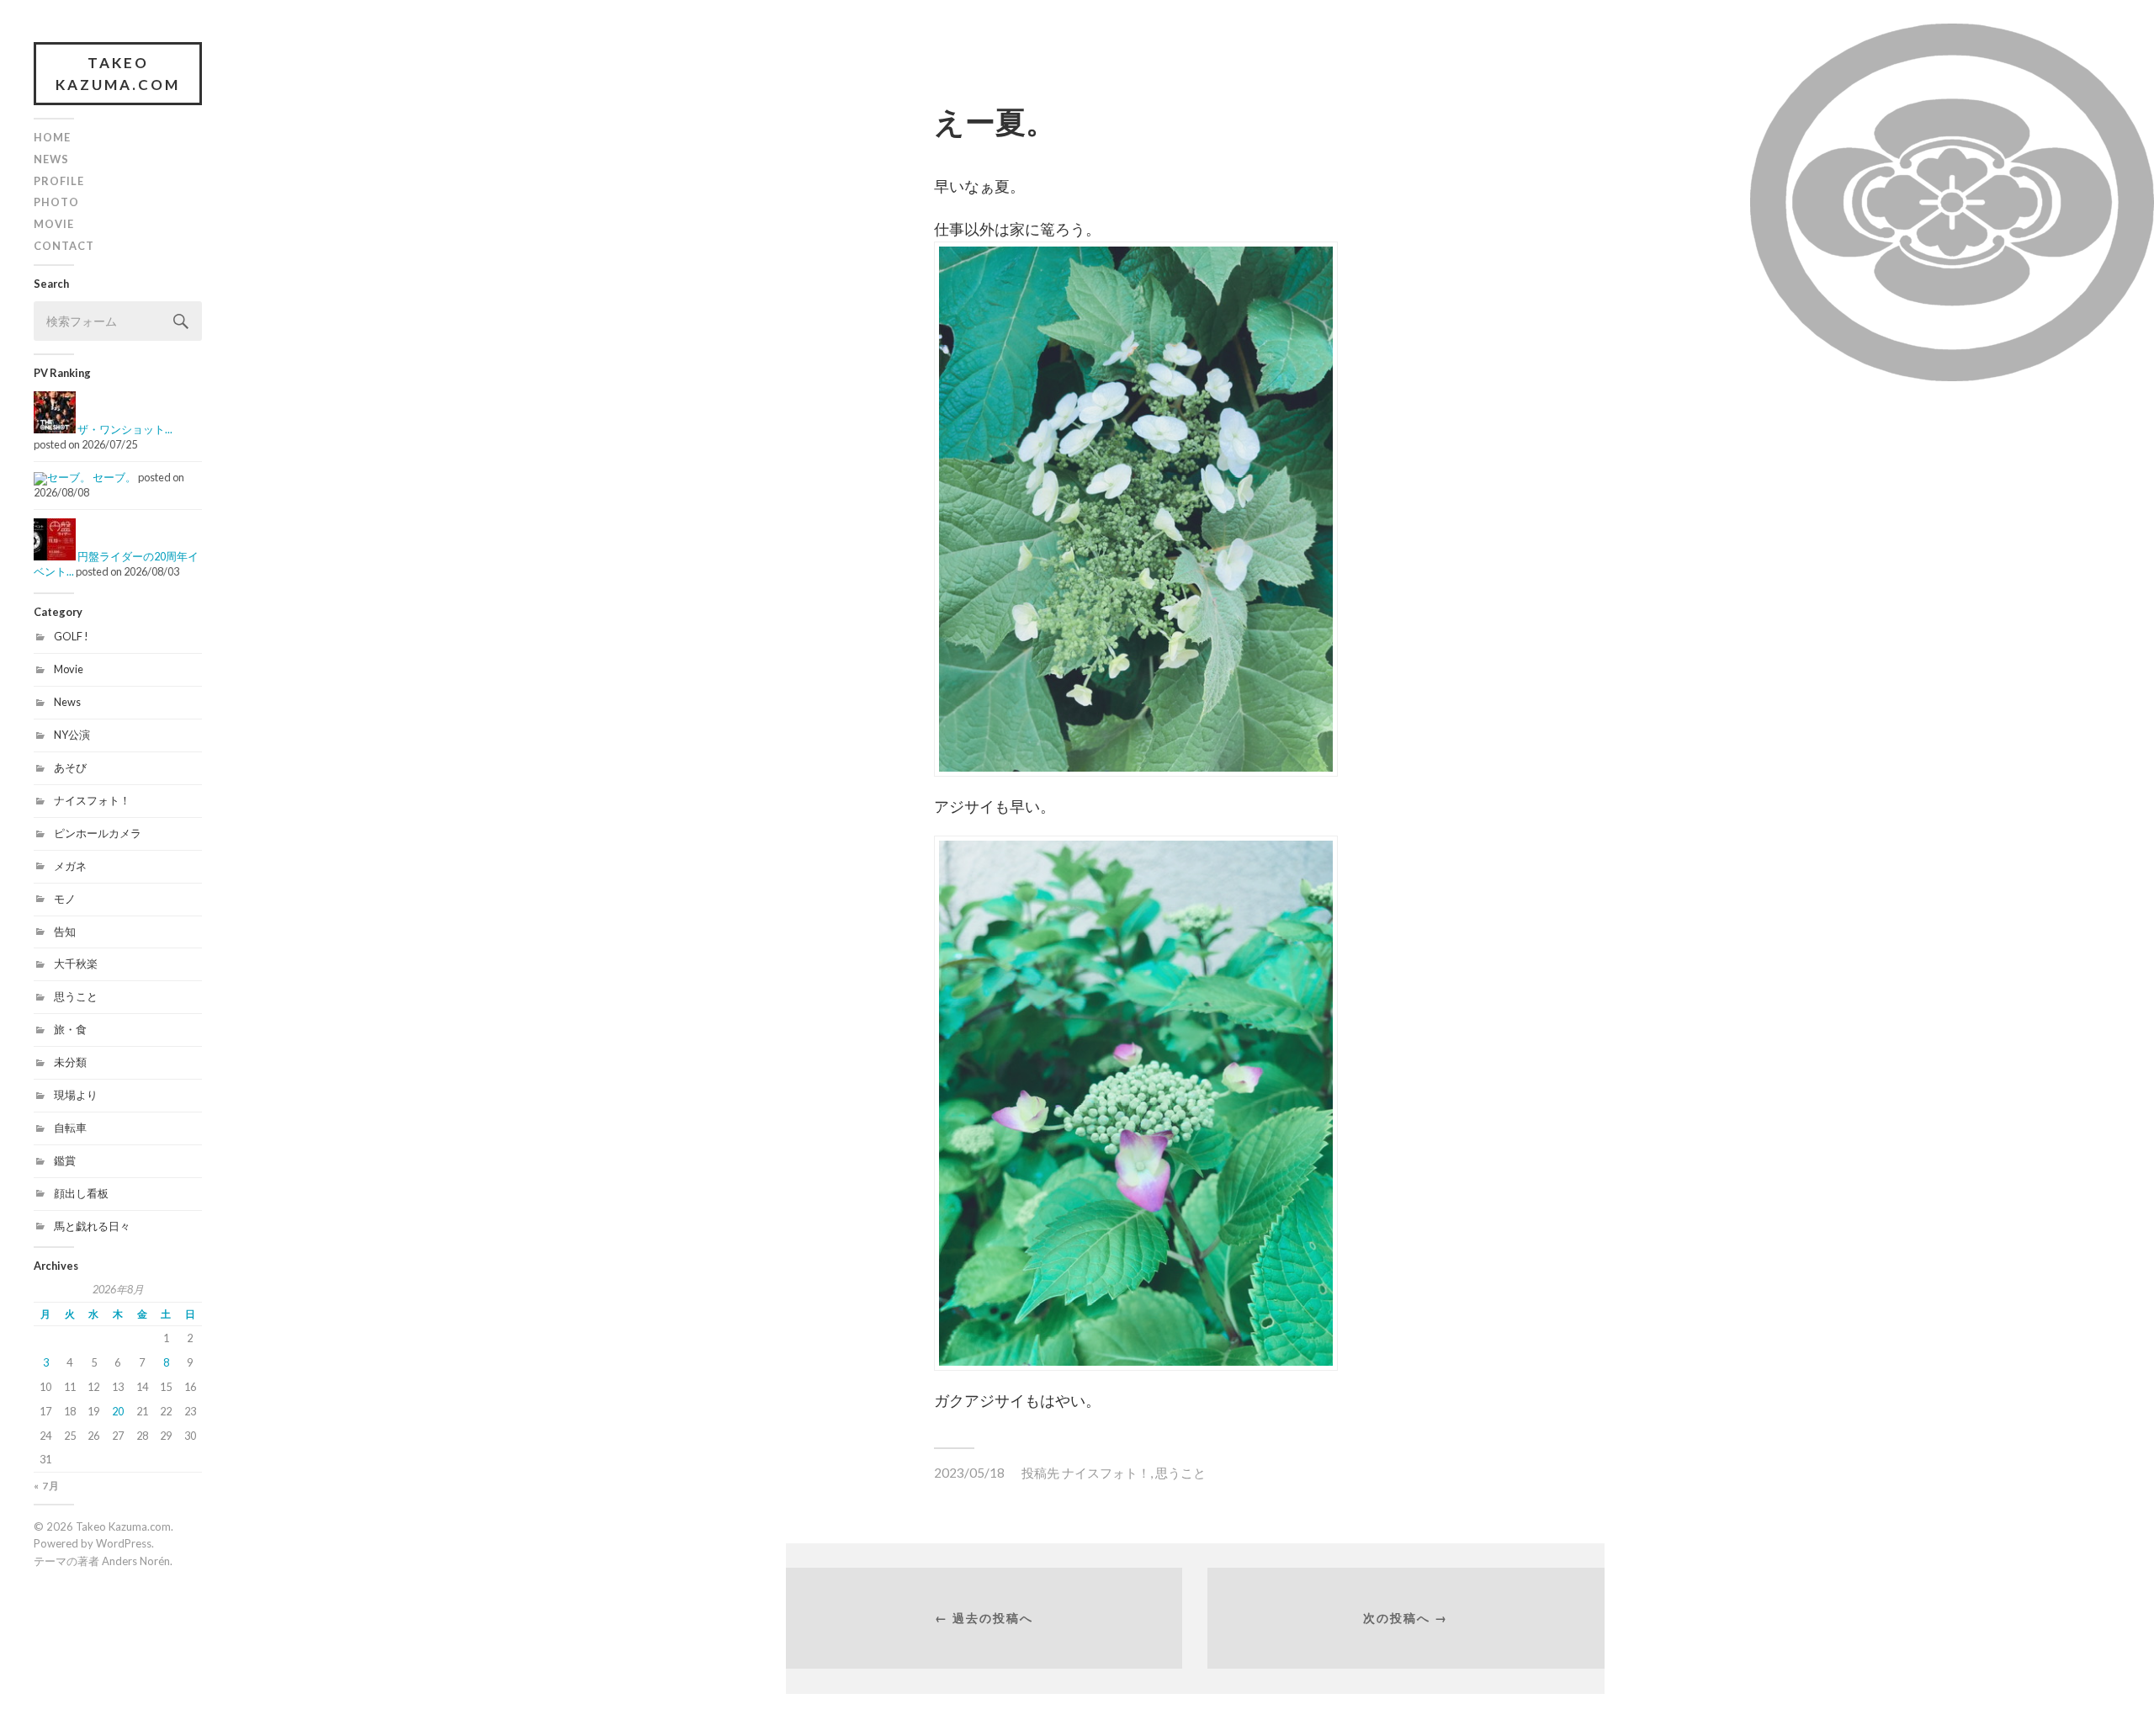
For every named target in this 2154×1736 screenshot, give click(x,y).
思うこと (76, 996)
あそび (70, 767)
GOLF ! (71, 636)
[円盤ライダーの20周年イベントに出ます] (55, 556)
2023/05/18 (969, 1473)
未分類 (70, 1062)
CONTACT (64, 246)
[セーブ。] (62, 477)
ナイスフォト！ (92, 800)
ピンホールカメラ (98, 833)
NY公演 (72, 735)
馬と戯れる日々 (92, 1226)
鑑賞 (65, 1160)
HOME (52, 137)
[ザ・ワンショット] (55, 429)
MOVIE (54, 224)
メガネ (70, 866)
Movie (69, 669)
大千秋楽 (76, 964)
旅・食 (70, 1029)
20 (118, 1411)
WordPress (124, 1543)
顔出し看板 (81, 1193)
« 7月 (47, 1486)
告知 (65, 932)
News (67, 702)
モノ (65, 899)
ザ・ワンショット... (125, 429)
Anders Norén (136, 1561)
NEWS (51, 159)
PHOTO (56, 202)
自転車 (70, 1128)
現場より (76, 1095)
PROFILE (59, 181)
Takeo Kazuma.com (118, 74)
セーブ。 (114, 477)
